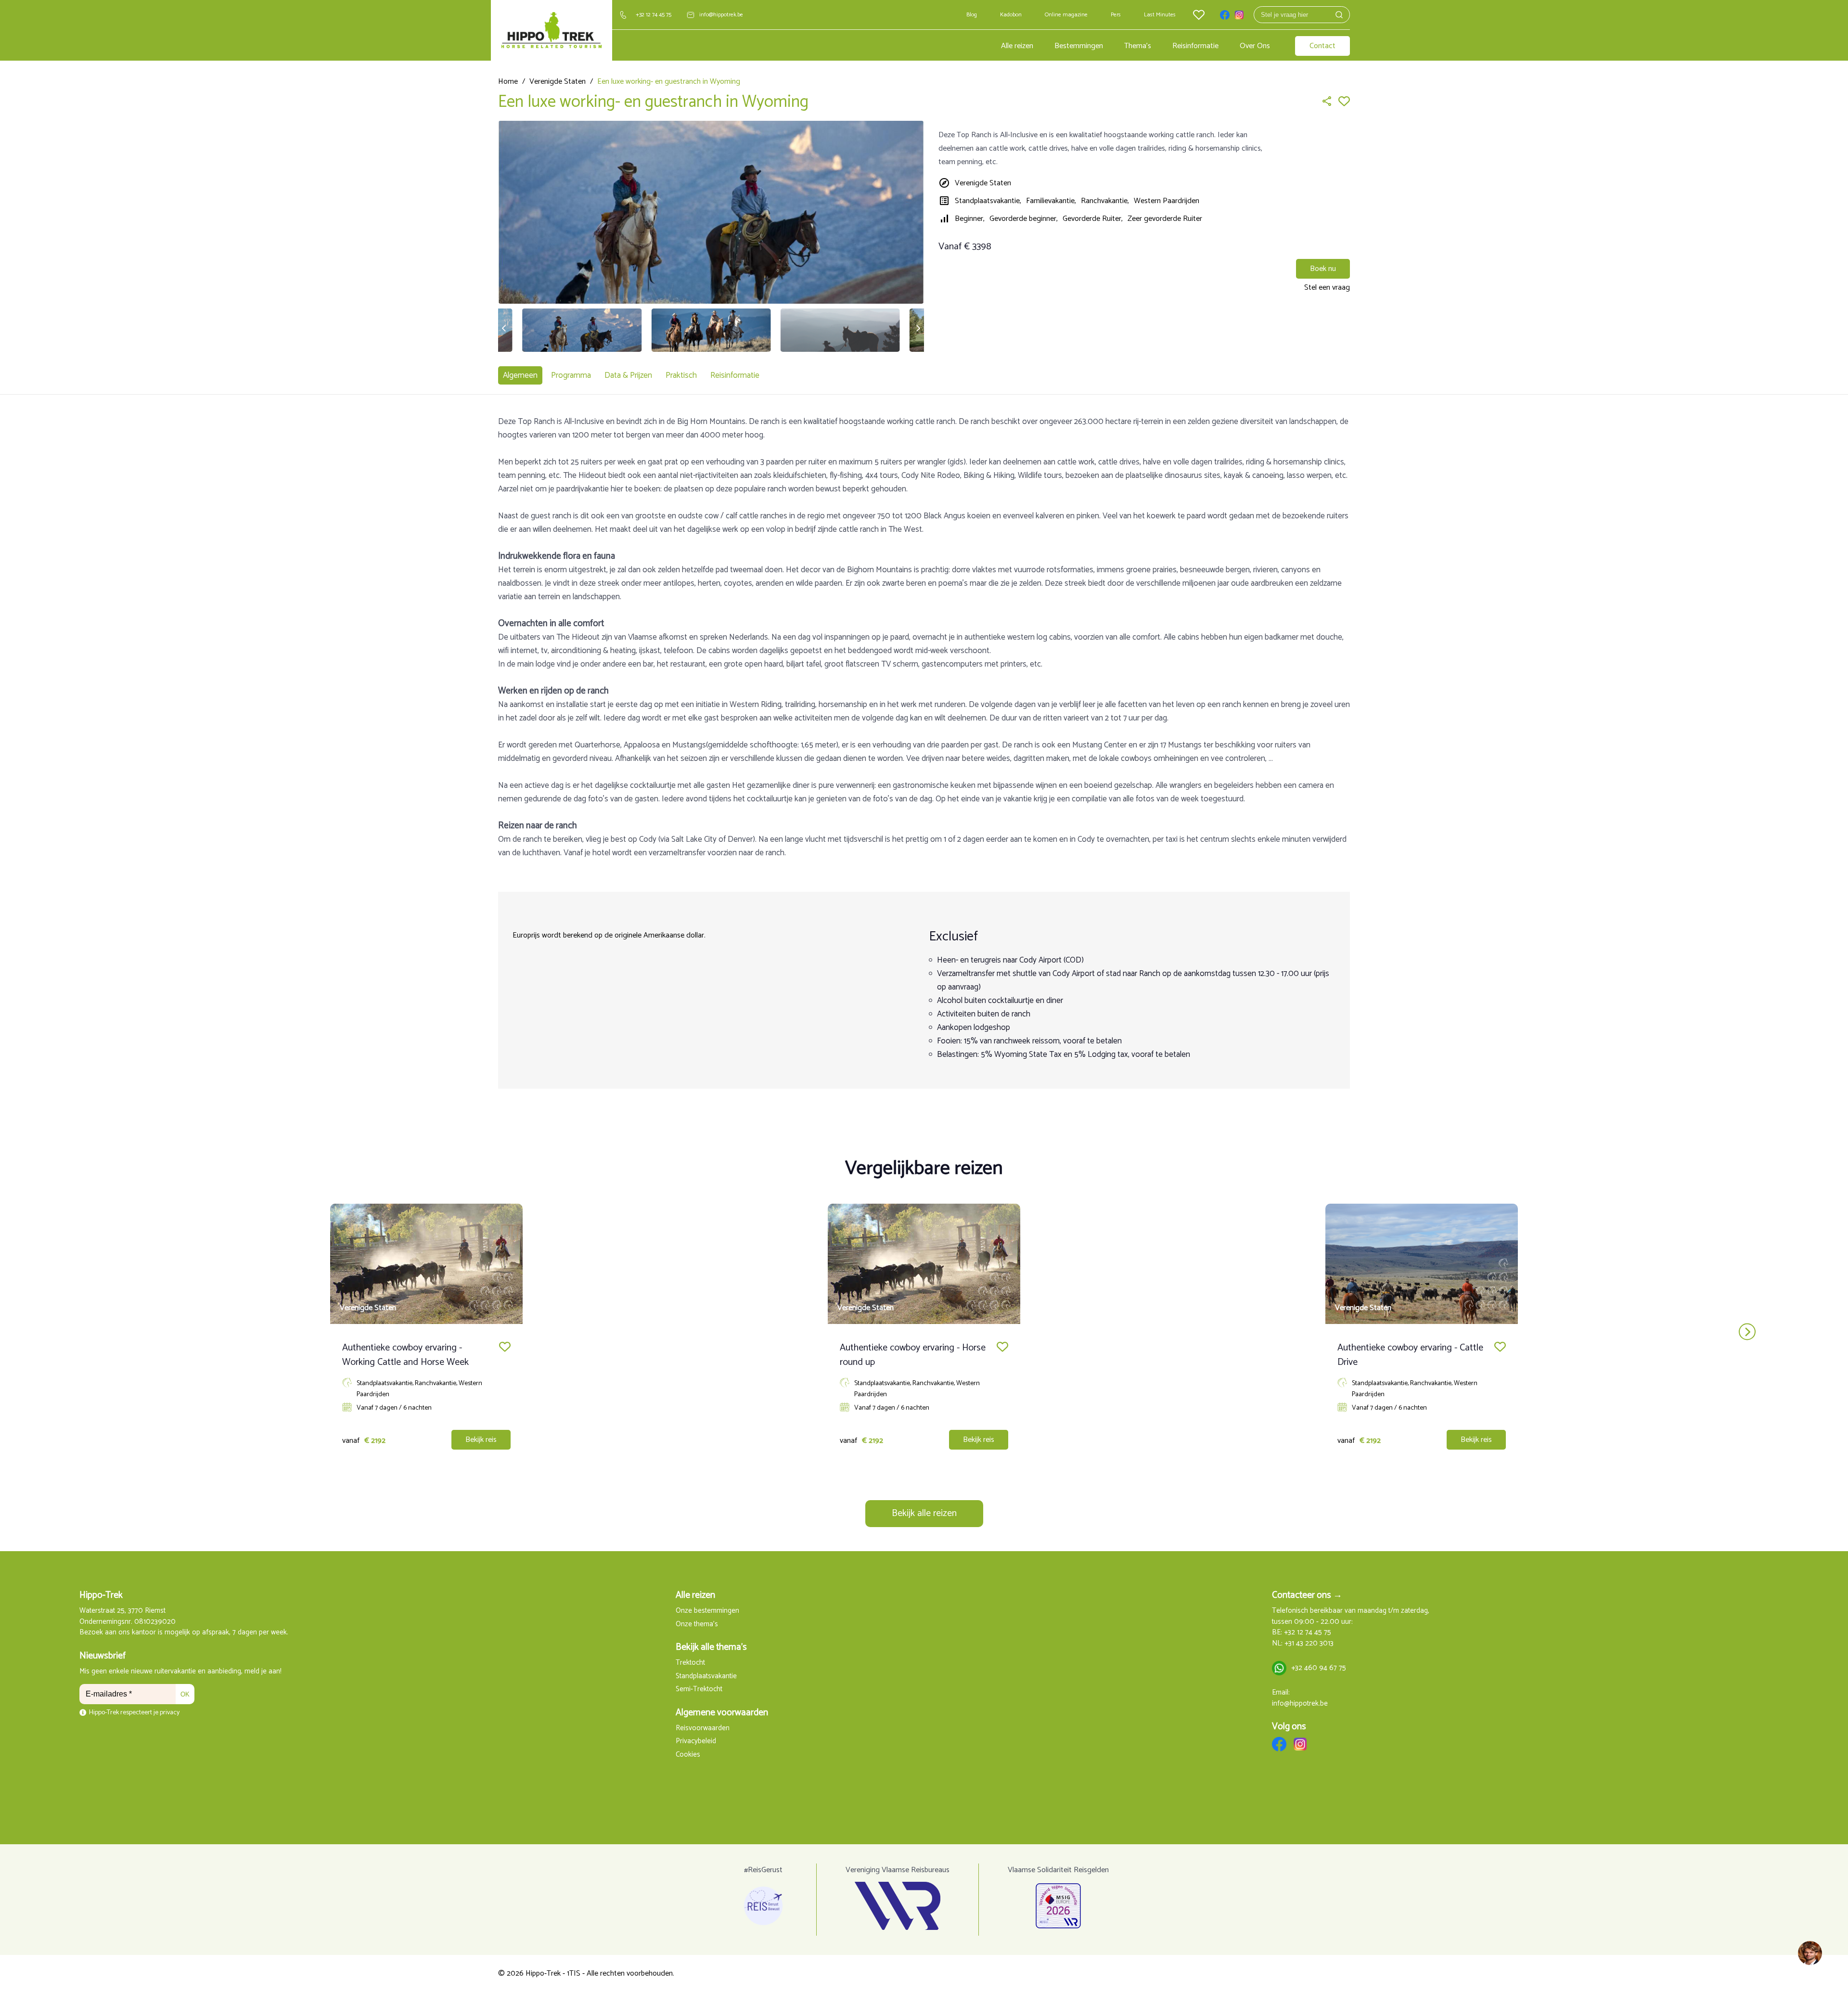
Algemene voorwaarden (722, 1713)
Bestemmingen (1079, 46)
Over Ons (1255, 46)
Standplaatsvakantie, (988, 201)
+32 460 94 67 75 (1319, 1668)
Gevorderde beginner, (1024, 219)
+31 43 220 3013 (1309, 1644)
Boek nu (1323, 269)
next (1747, 1332)
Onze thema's (697, 1625)
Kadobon (1011, 15)
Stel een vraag (1327, 288)
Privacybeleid (696, 1741)
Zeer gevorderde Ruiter (1165, 219)
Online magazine (1066, 15)
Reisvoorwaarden (703, 1729)
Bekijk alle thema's (711, 1647)
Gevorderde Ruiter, (1093, 219)
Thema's (1138, 46)
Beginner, (970, 219)
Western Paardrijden (1167, 201)
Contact (1322, 46)
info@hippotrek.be (721, 15)
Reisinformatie (1195, 46)
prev (101, 1332)
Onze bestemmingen (707, 1611)
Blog (972, 15)
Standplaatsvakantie (706, 1677)
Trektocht (690, 1663)
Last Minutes (1160, 15)
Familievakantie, (1051, 201)
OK (185, 1694)
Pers (1116, 15)
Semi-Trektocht (699, 1690)
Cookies (688, 1755)
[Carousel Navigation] (924, 1332)
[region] (1809, 1953)
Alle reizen (1017, 46)
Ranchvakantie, (1105, 201)
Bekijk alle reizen (924, 1513)
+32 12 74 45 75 (654, 15)
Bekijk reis (481, 1440)
